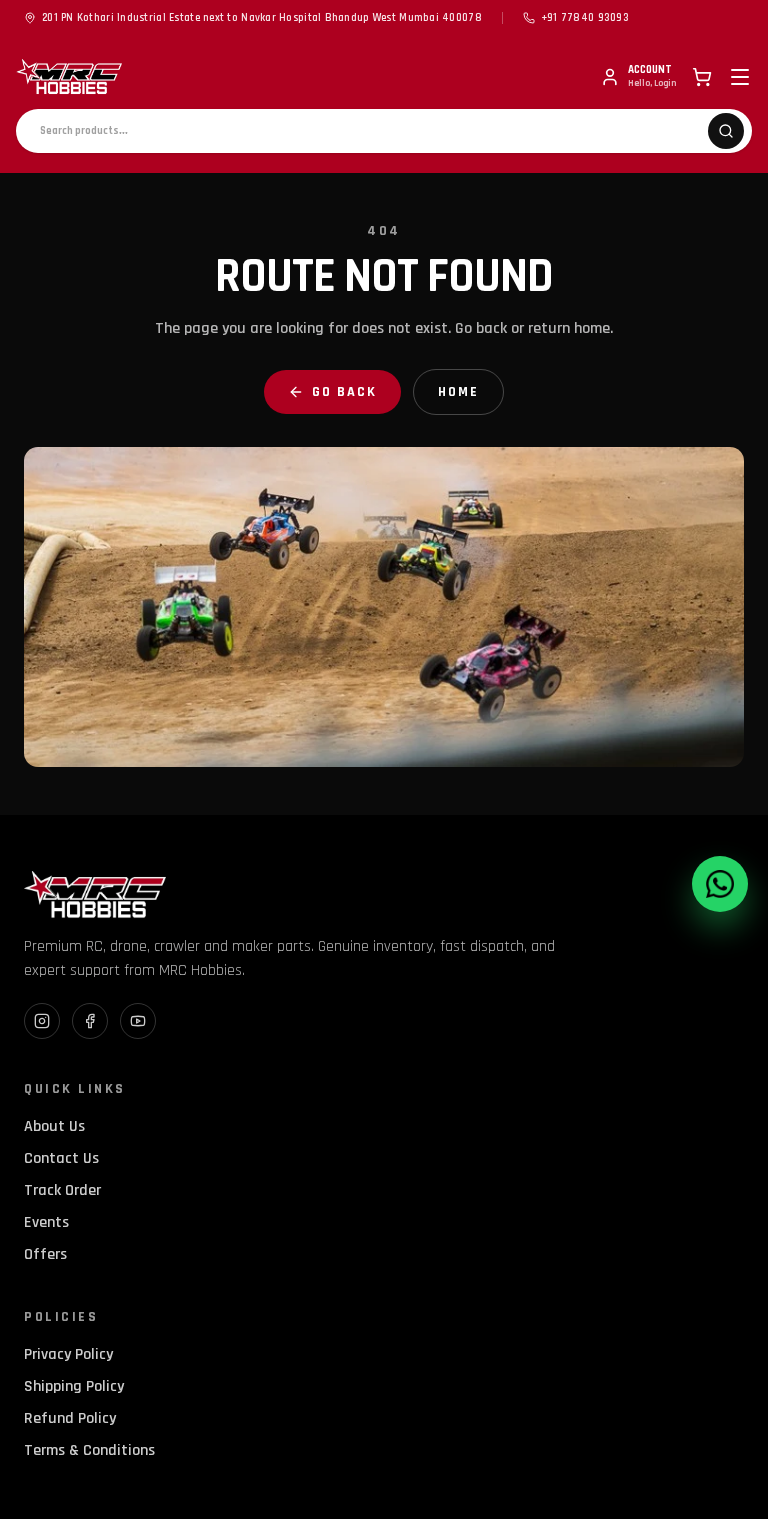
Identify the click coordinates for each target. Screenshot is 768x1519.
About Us (54, 1126)
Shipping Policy (74, 1386)
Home (458, 392)
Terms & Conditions (89, 1450)
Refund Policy (70, 1418)
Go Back (344, 392)
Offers (45, 1254)
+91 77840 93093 (585, 18)
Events (46, 1222)
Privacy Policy (68, 1354)
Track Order (62, 1190)
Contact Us (61, 1158)
